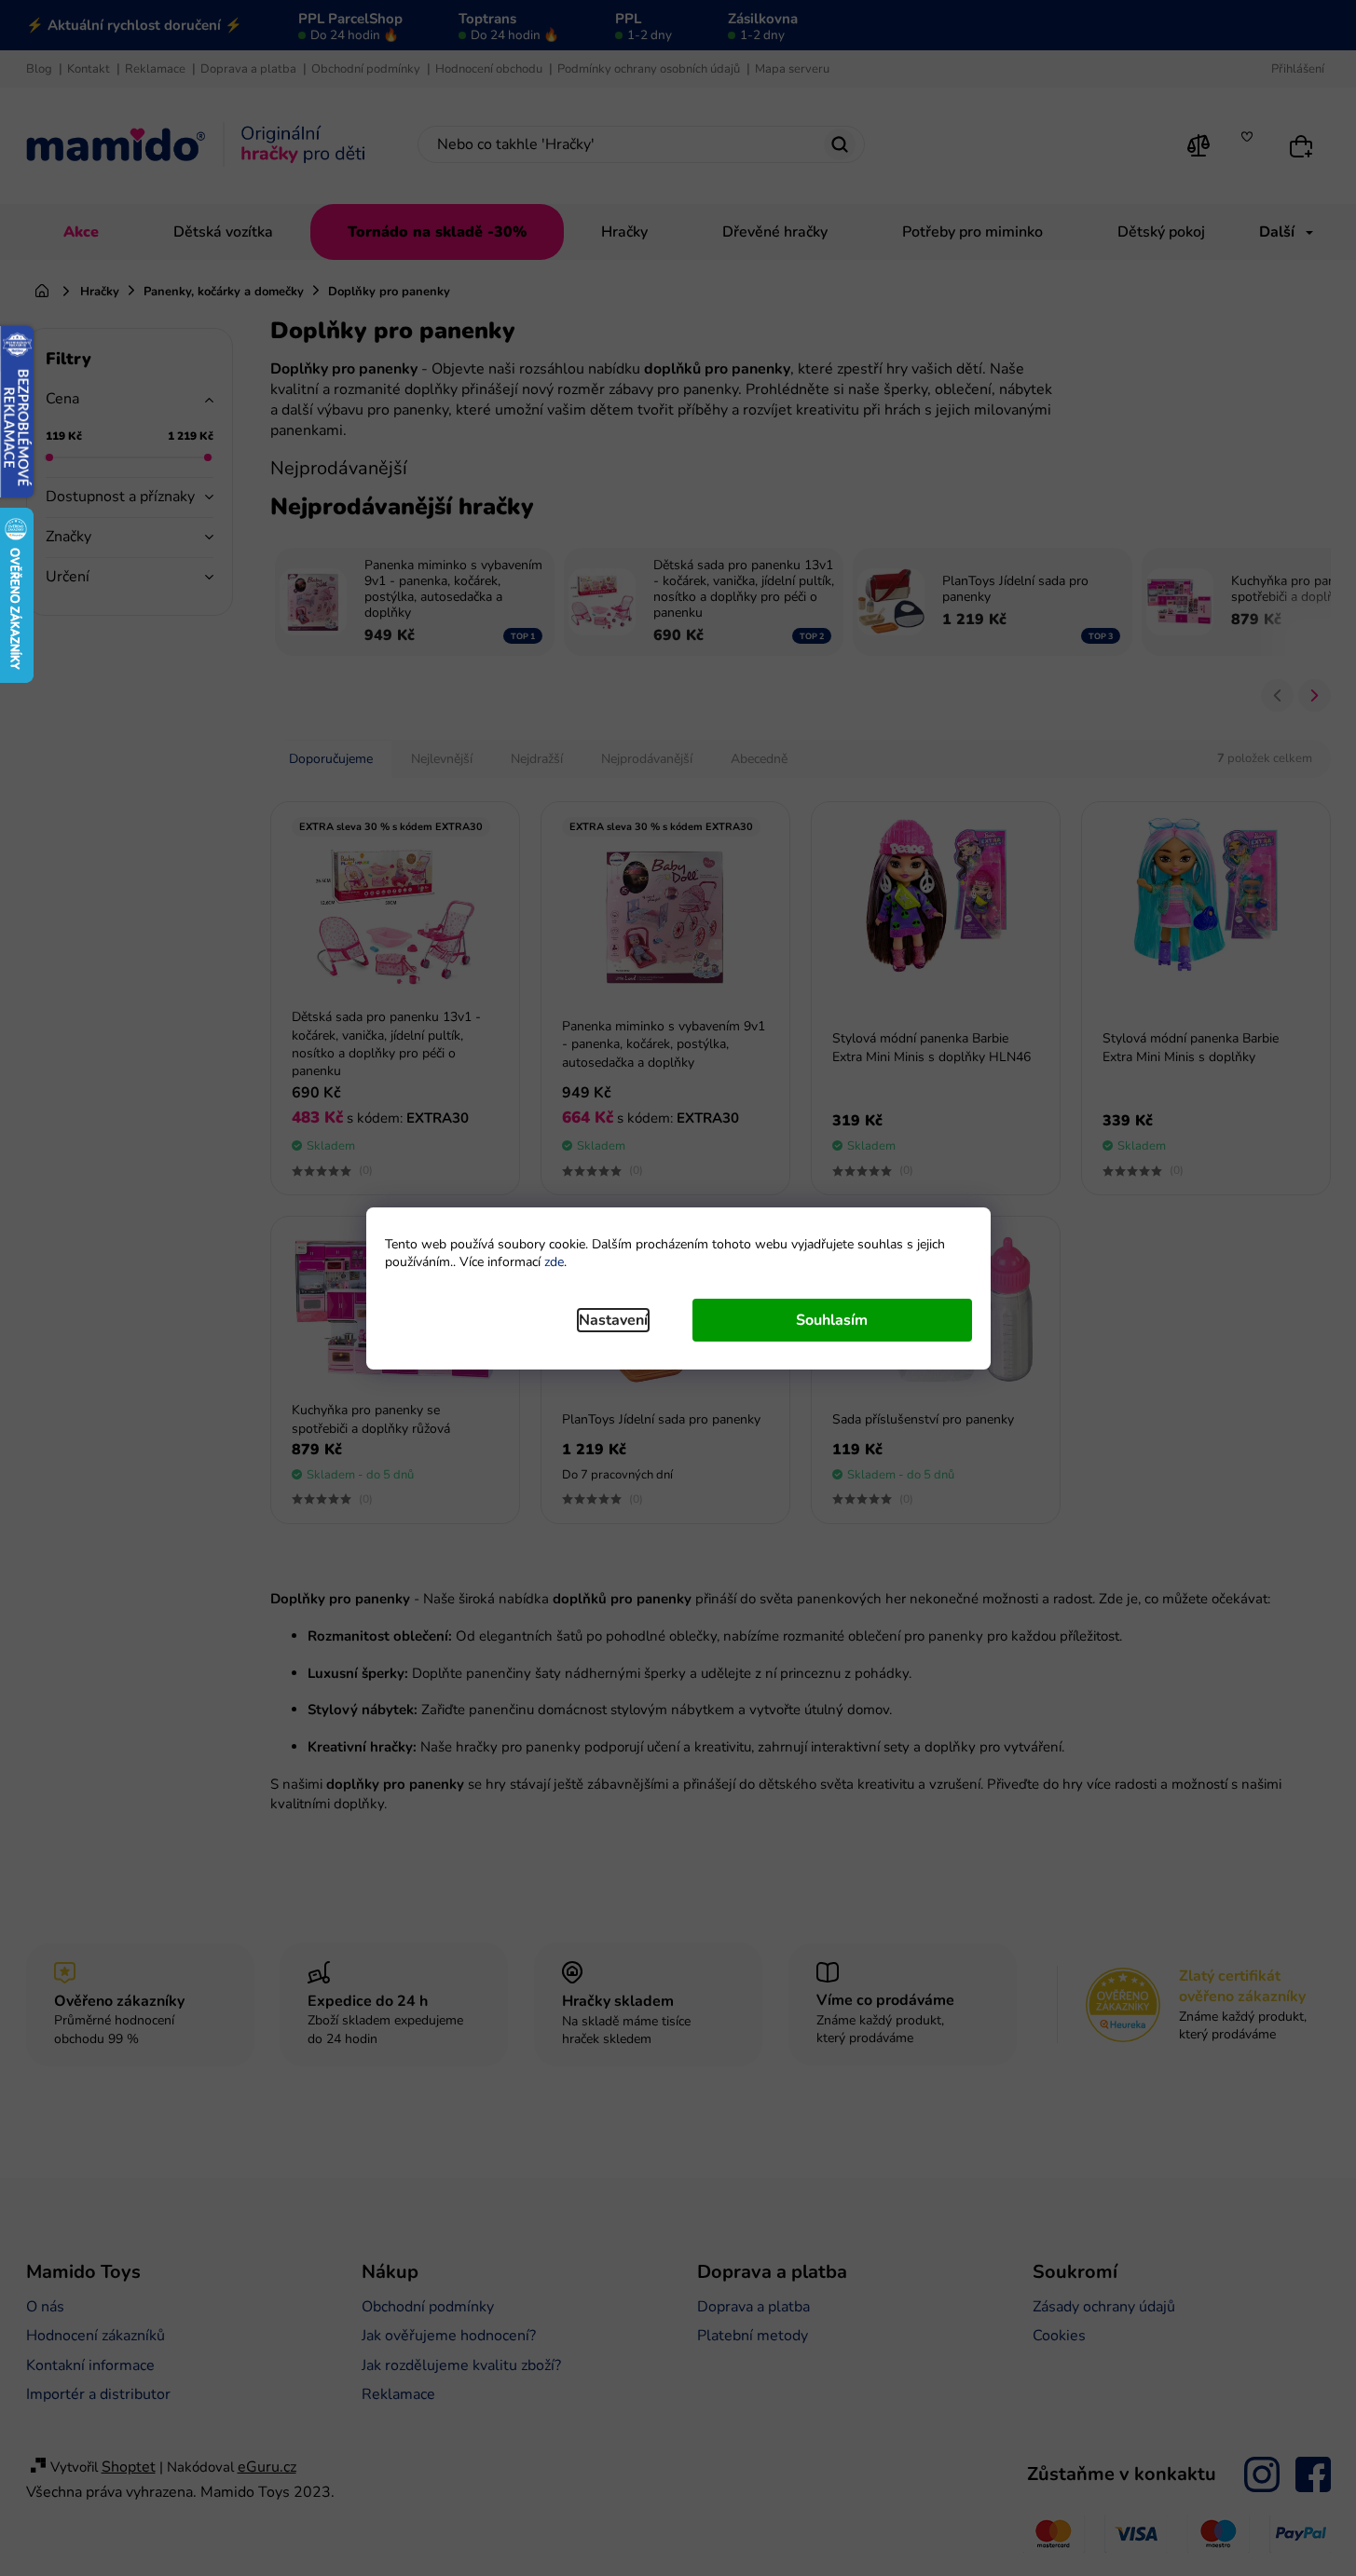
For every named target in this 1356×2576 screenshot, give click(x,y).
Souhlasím (832, 1320)
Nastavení (613, 1320)
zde (554, 1262)
